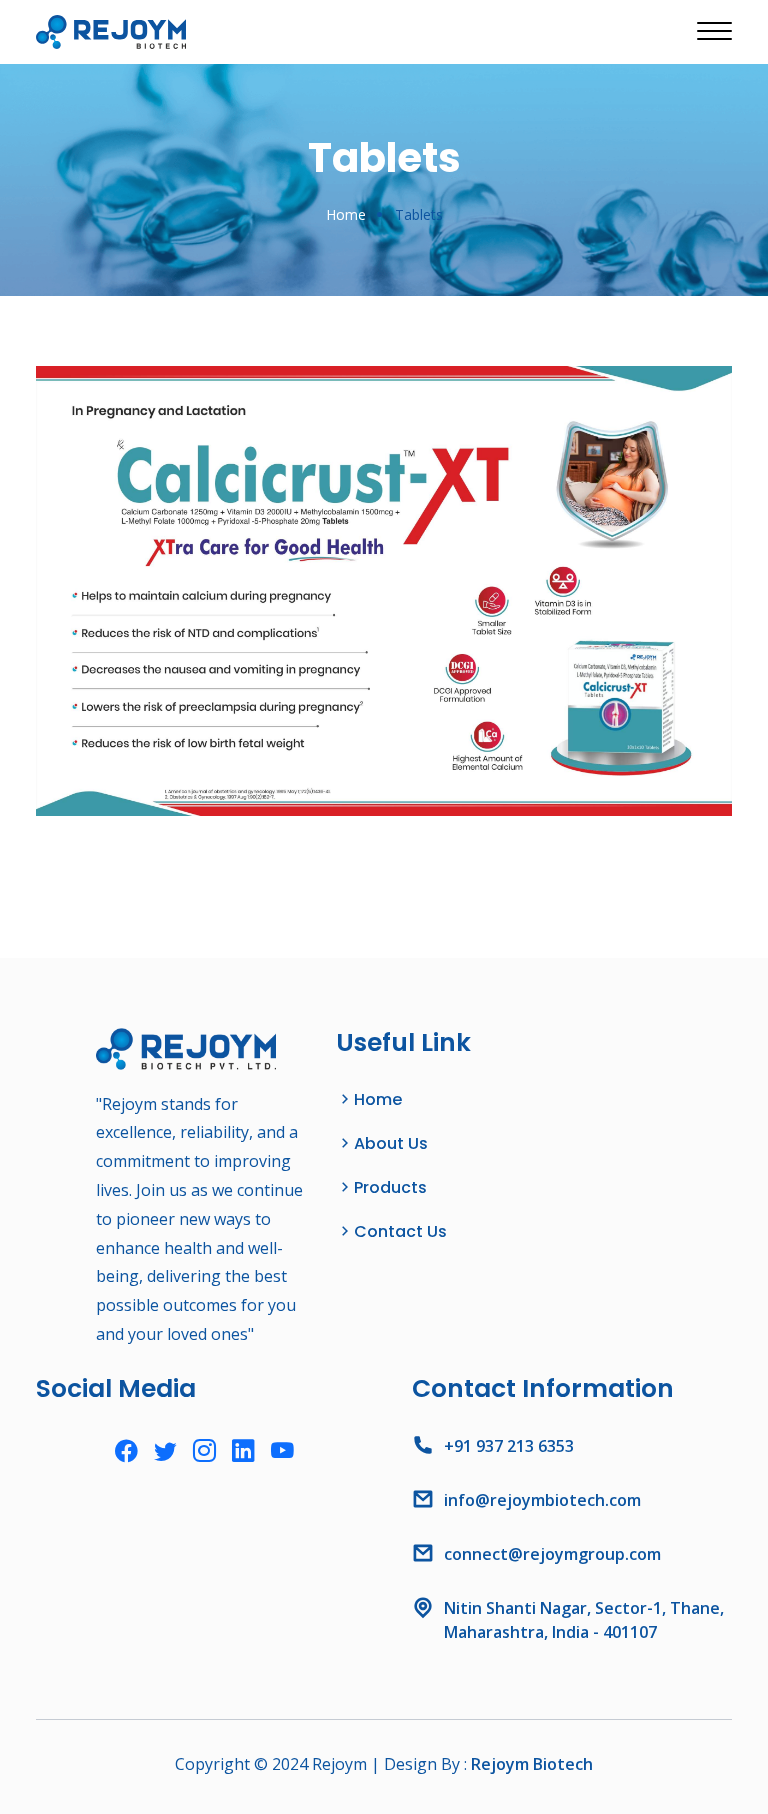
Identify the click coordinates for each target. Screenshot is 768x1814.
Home (346, 214)
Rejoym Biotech (532, 1764)
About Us (391, 1143)
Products (390, 1187)
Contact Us (400, 1231)
